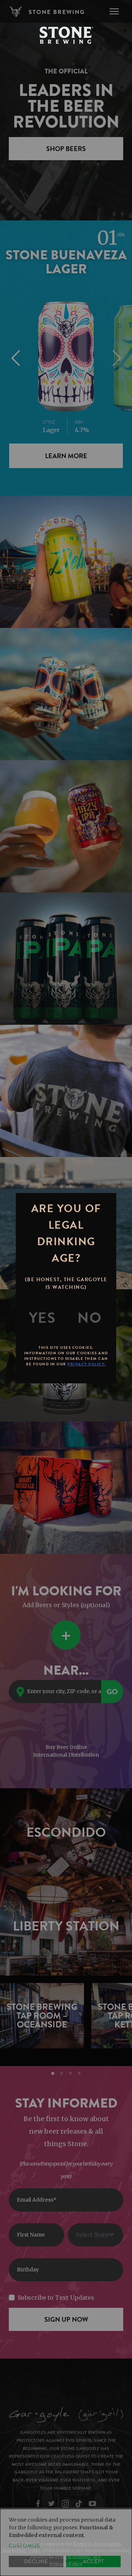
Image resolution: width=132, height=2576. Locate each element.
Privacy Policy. (87, 1364)
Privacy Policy (66, 2564)
